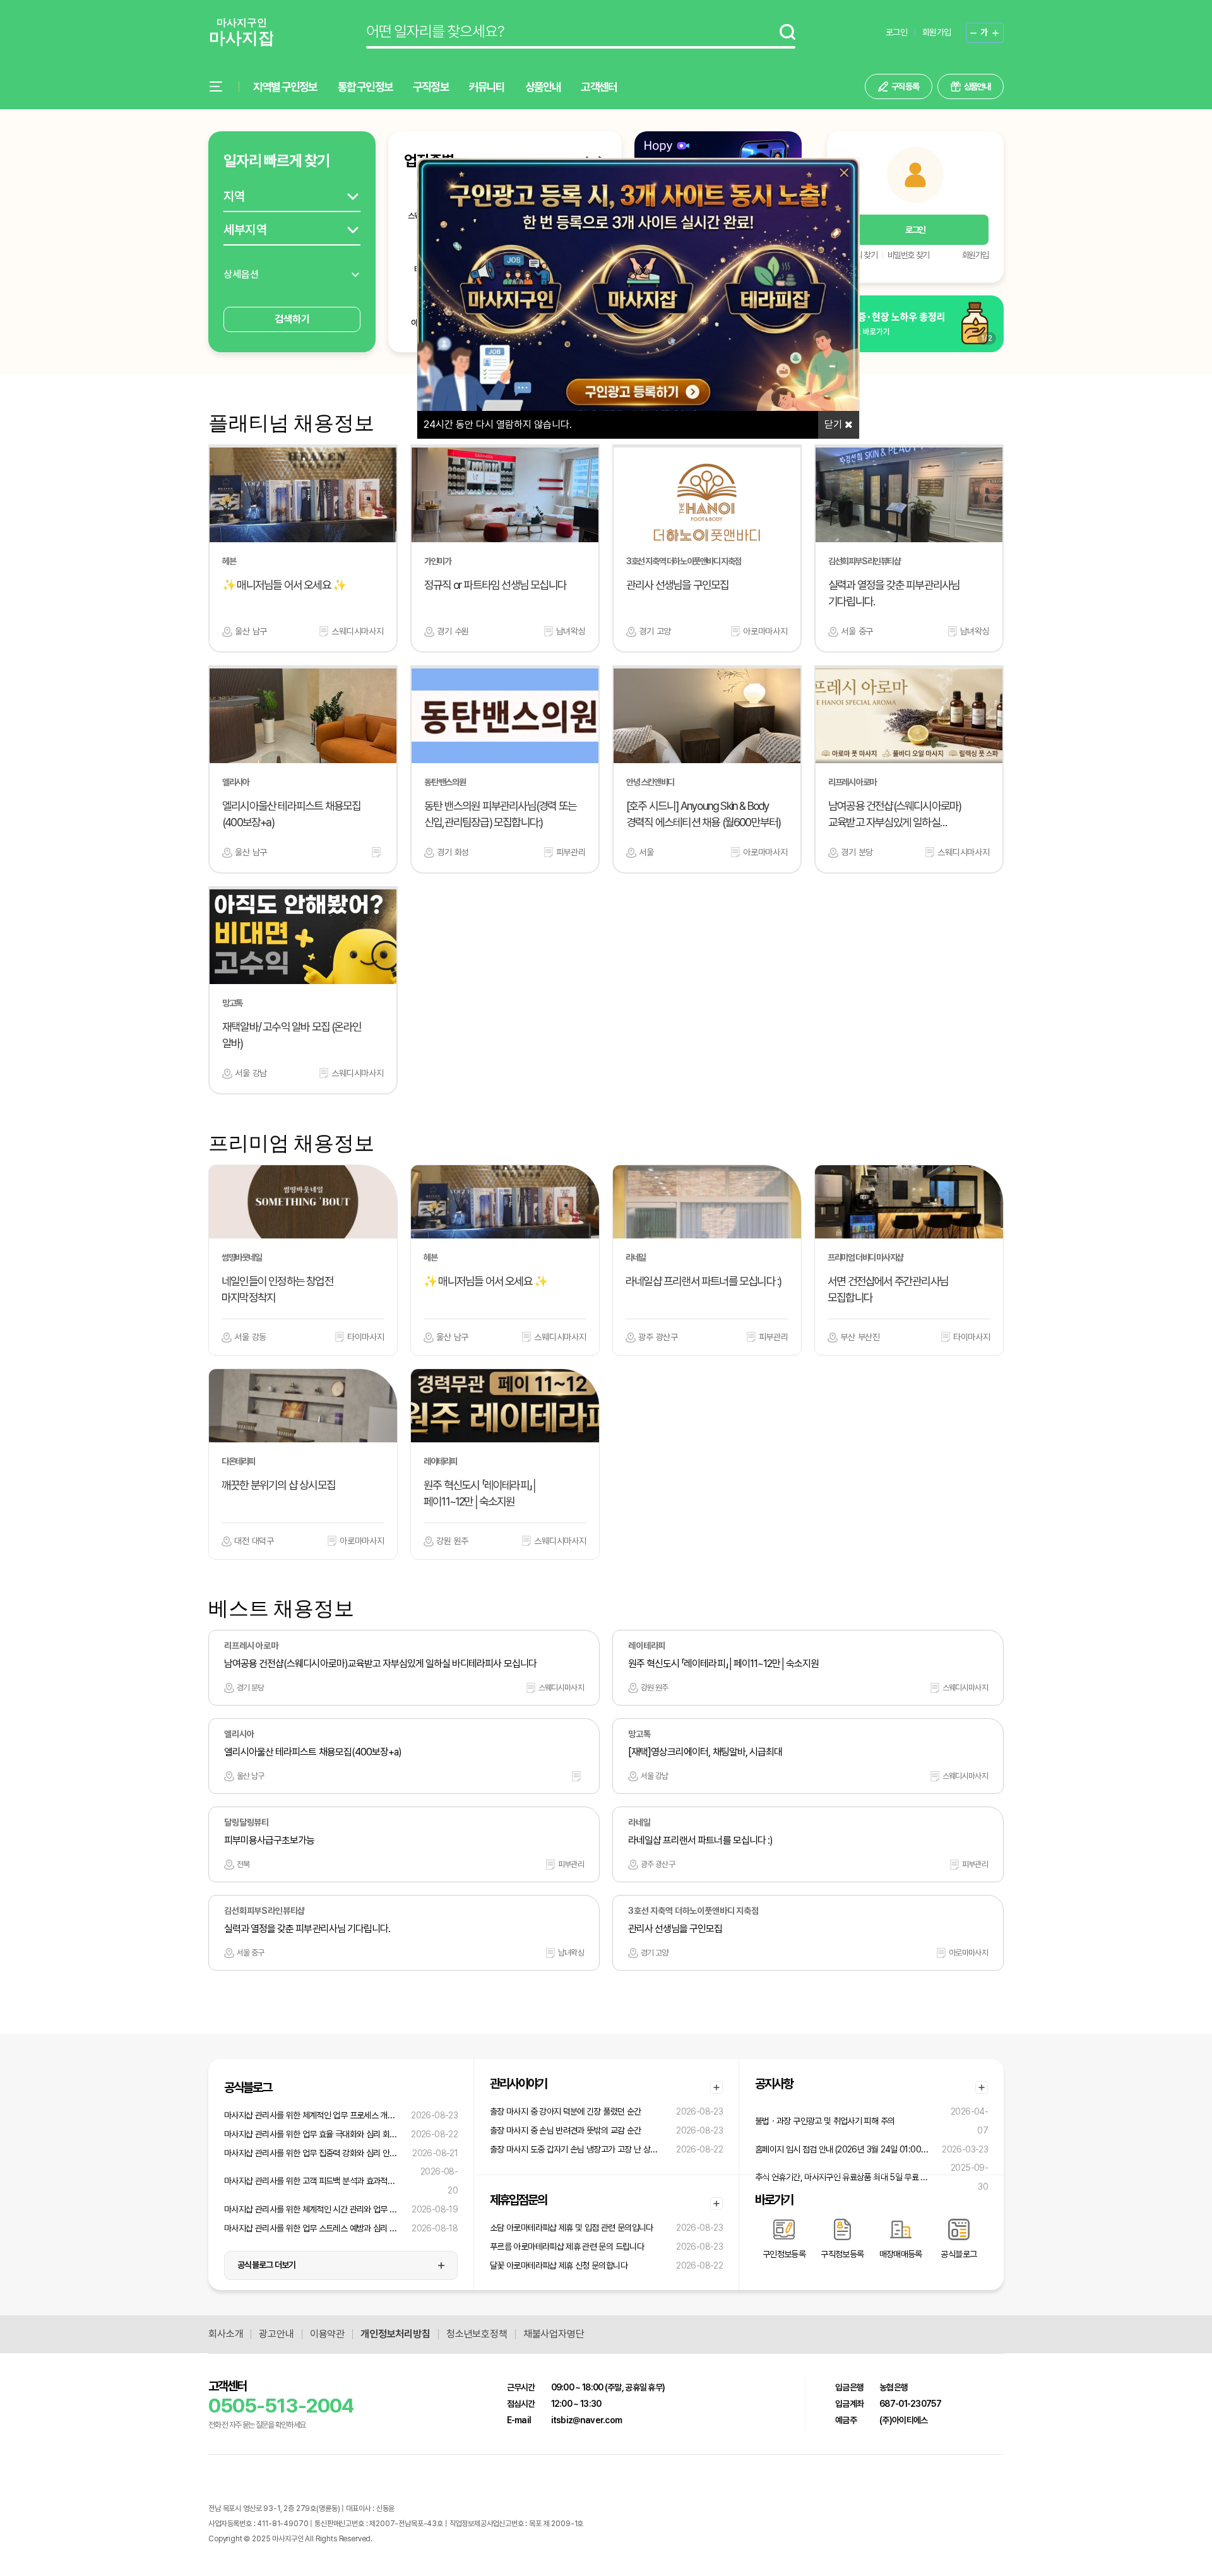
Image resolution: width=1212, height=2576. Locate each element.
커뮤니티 (487, 87)
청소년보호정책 (477, 2334)
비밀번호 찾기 (908, 255)
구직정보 (431, 87)
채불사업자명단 (554, 2334)
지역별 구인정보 (285, 87)
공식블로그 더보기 (267, 2265)
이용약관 (327, 2334)
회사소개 (226, 2334)
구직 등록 (905, 86)
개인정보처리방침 (395, 2334)
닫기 (835, 424)
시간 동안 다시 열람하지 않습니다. (498, 424)
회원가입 (936, 32)
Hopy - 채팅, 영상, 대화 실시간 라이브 (428, 2539)
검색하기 (292, 319)
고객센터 (599, 87)
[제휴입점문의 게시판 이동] (716, 2204)
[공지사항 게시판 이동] (982, 2087)
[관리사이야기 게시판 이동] (716, 2087)
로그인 (896, 32)
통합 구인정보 (365, 87)
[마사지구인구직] (241, 33)
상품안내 (543, 87)
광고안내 (276, 2334)
